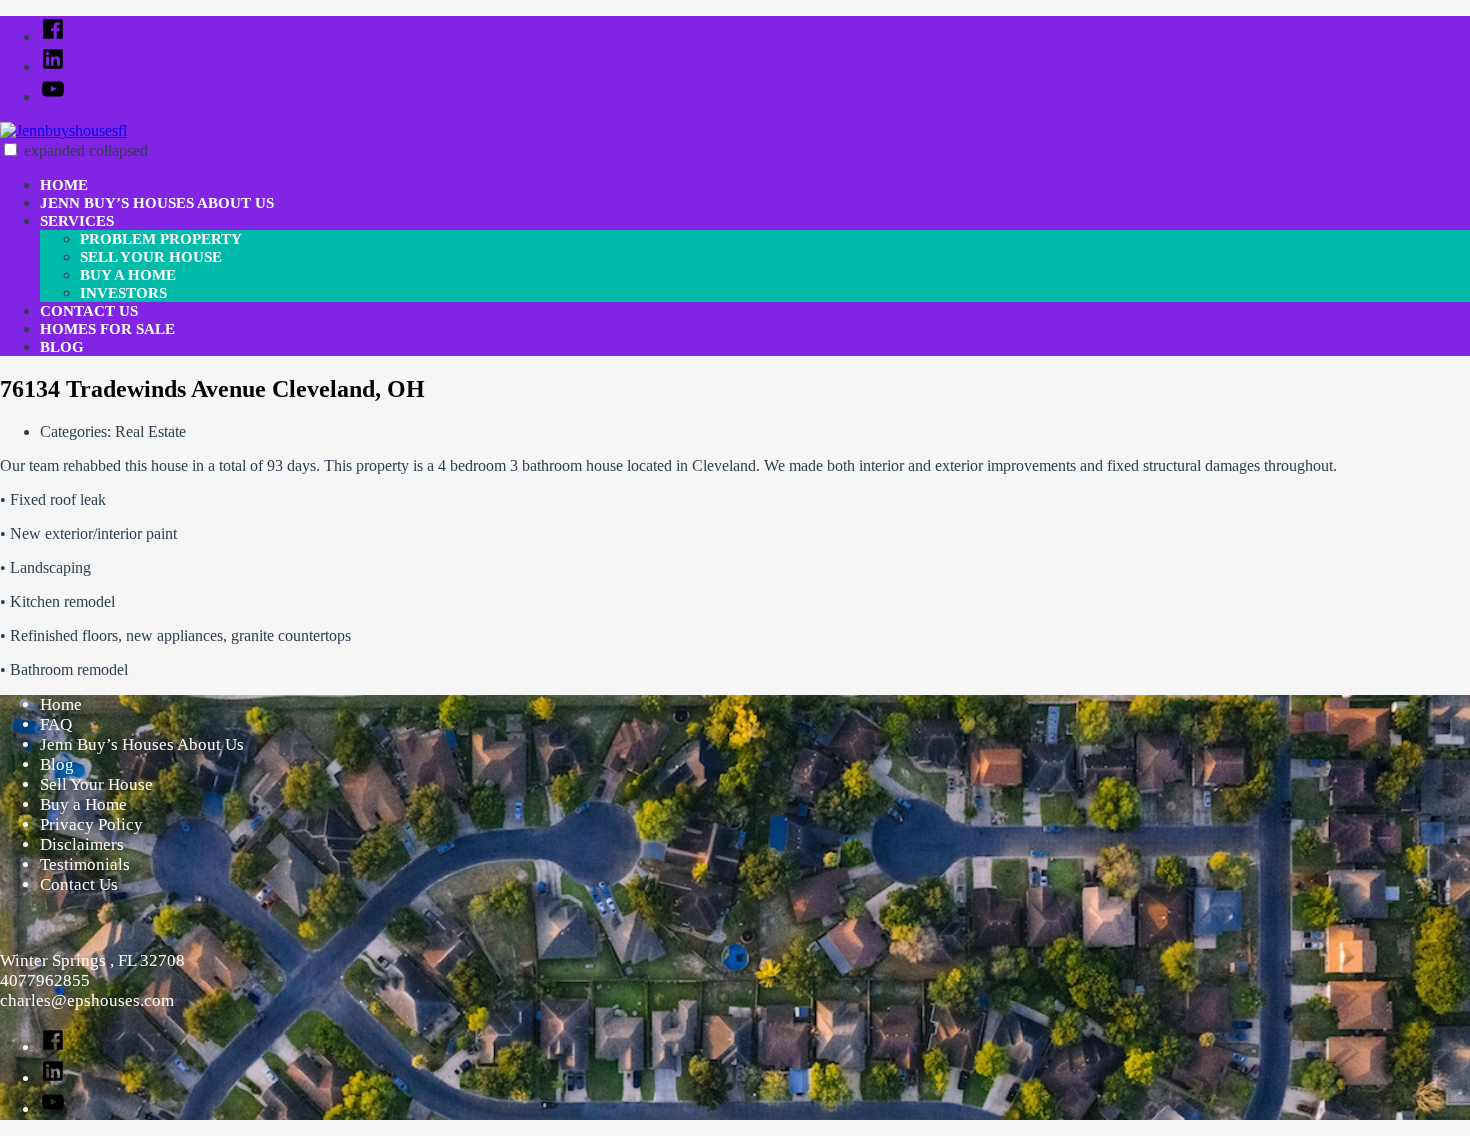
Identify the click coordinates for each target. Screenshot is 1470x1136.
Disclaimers (82, 844)
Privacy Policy (91, 824)
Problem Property (161, 239)
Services (77, 221)
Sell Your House (151, 257)
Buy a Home (128, 275)
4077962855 (45, 980)
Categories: (77, 431)
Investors (123, 293)
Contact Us (89, 311)
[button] (10, 149)
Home (64, 185)
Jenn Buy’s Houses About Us (157, 203)
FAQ (56, 724)
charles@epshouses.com (87, 1000)
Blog (62, 347)
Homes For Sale (107, 329)
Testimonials (85, 864)
